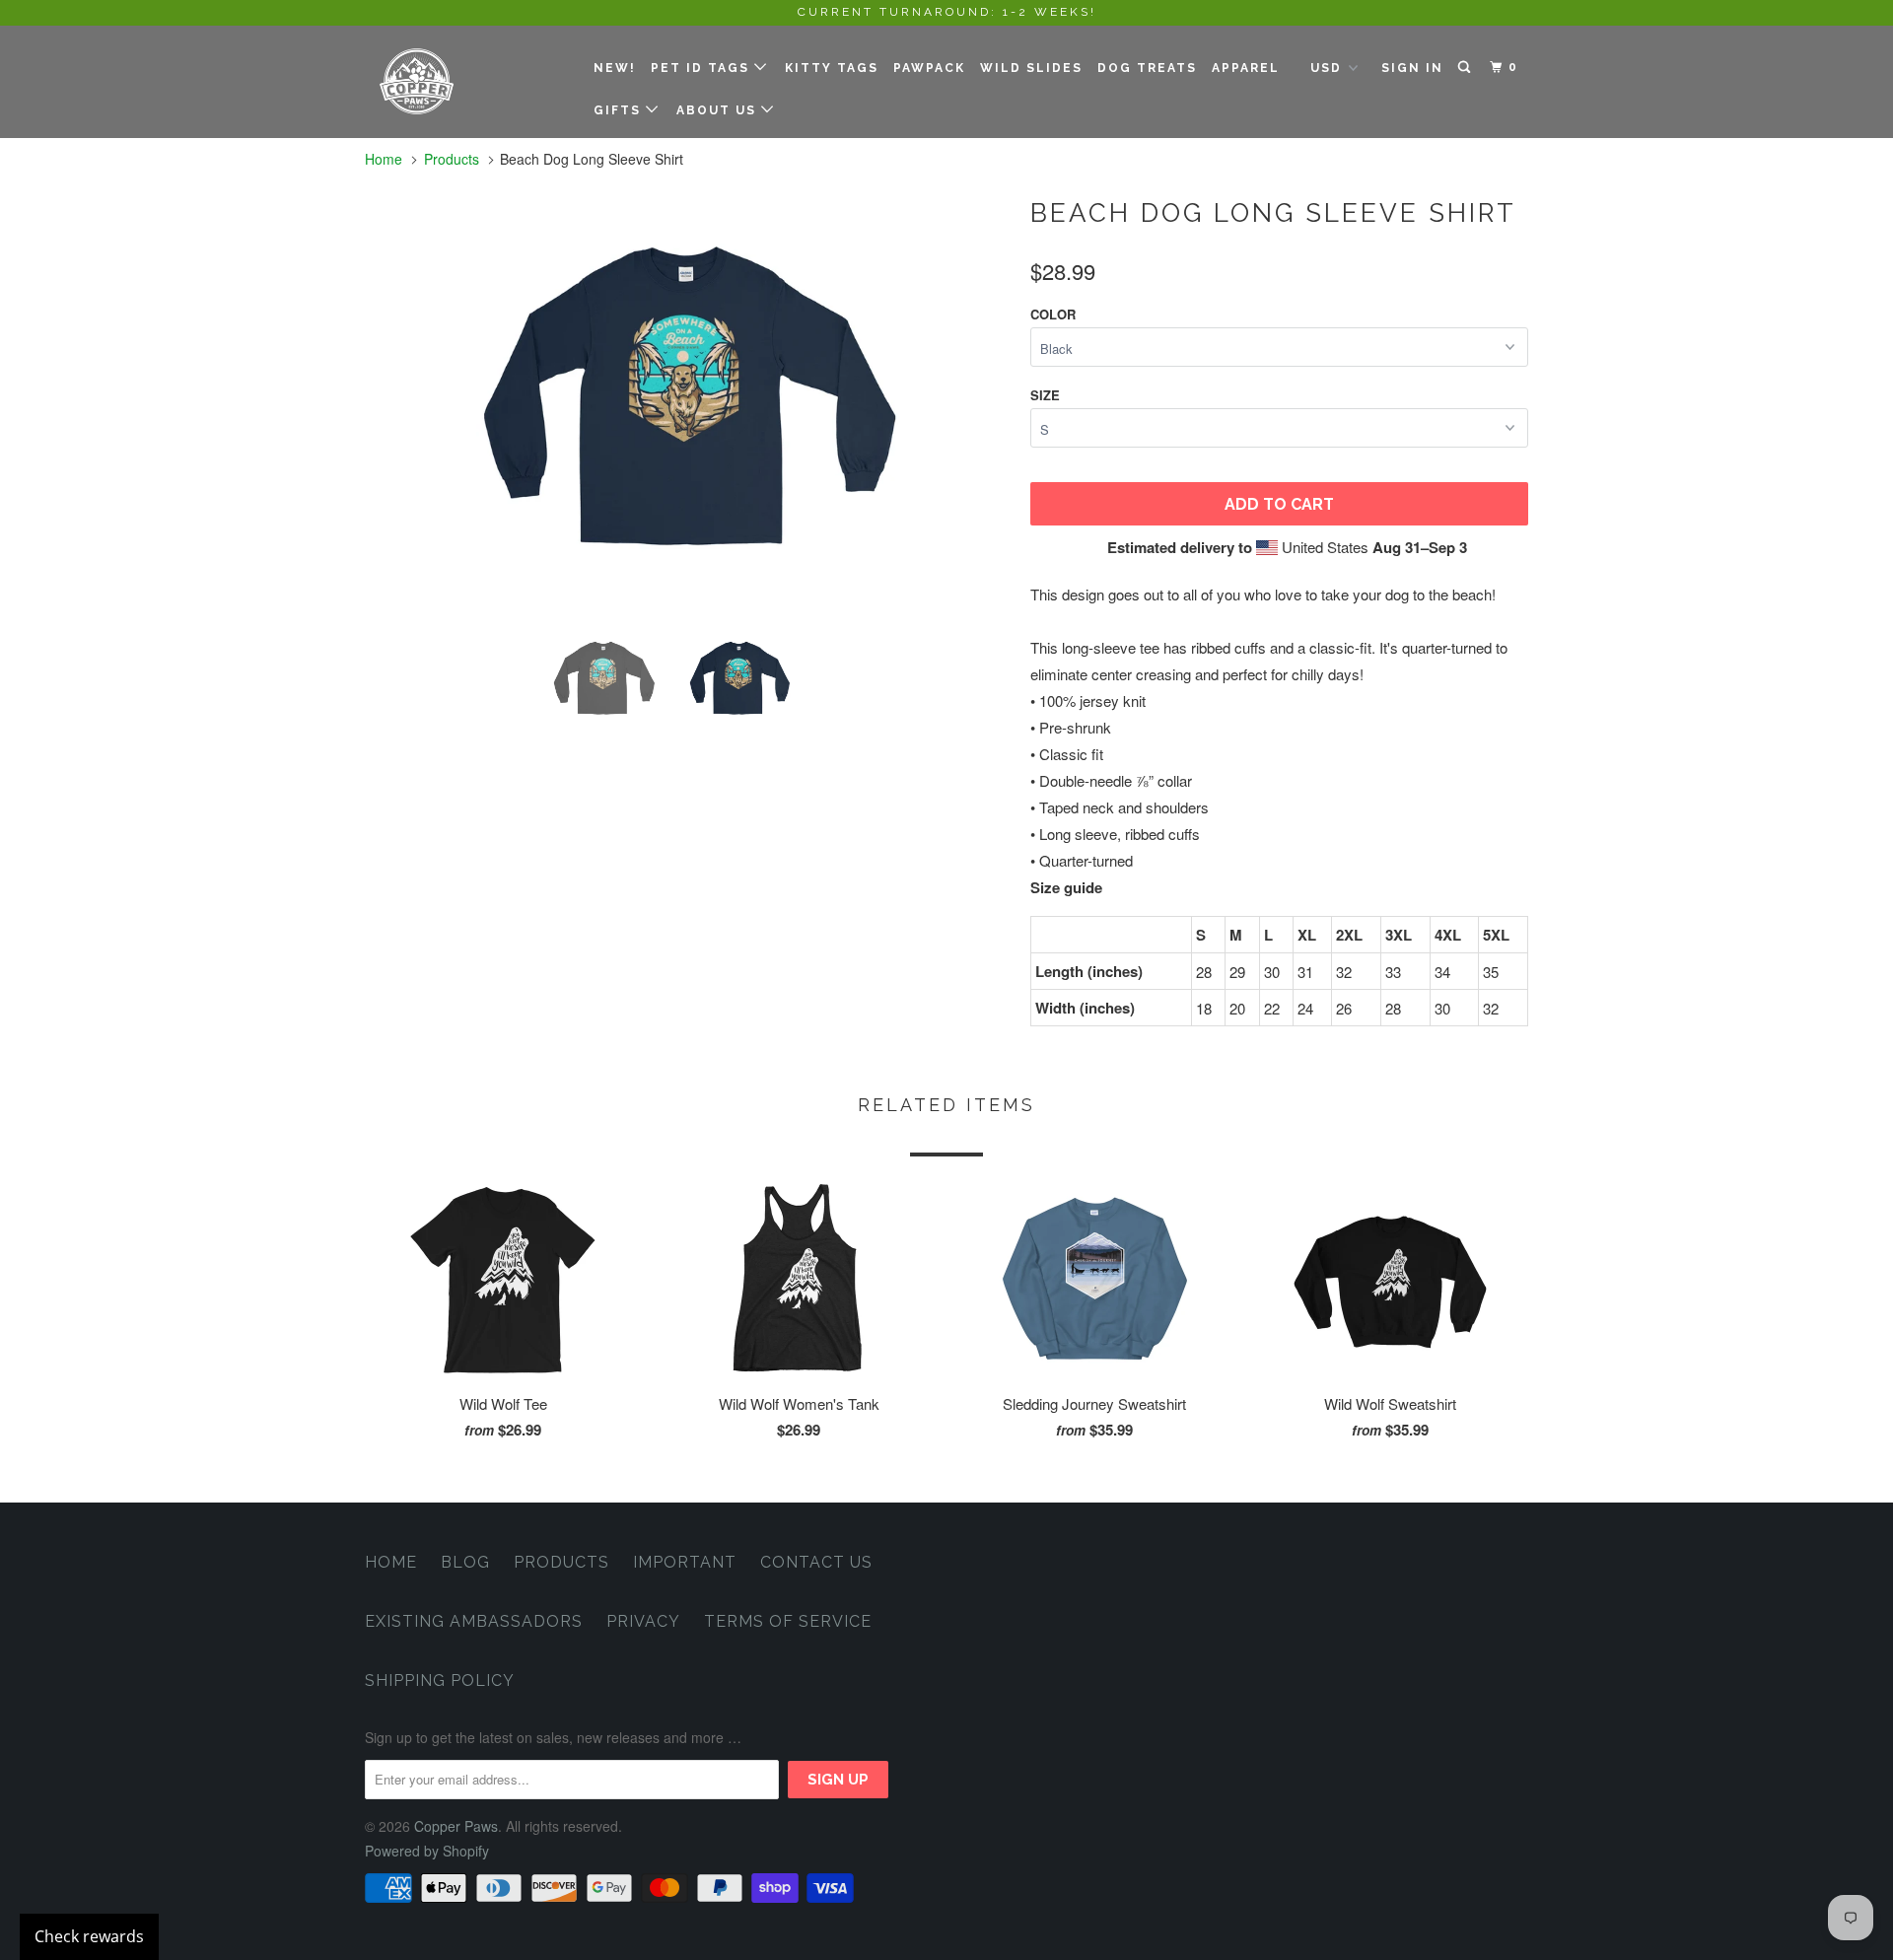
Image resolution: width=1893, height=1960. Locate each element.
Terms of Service (788, 1621)
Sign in (1412, 68)
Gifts (620, 110)
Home (391, 1562)
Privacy (643, 1621)
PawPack (929, 68)
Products (452, 159)
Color (1053, 314)
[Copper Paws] (466, 81)
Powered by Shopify (427, 1851)
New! (615, 68)
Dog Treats (1147, 68)
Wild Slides (1031, 68)
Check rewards (89, 1936)
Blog (465, 1562)
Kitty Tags (832, 68)
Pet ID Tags (702, 68)
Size (1045, 395)
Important (685, 1562)
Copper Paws (456, 1826)
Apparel (1246, 68)
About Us (719, 110)
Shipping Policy (440, 1680)
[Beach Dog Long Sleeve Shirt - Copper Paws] (688, 399)
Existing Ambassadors (474, 1621)
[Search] (1466, 68)
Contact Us (816, 1562)
